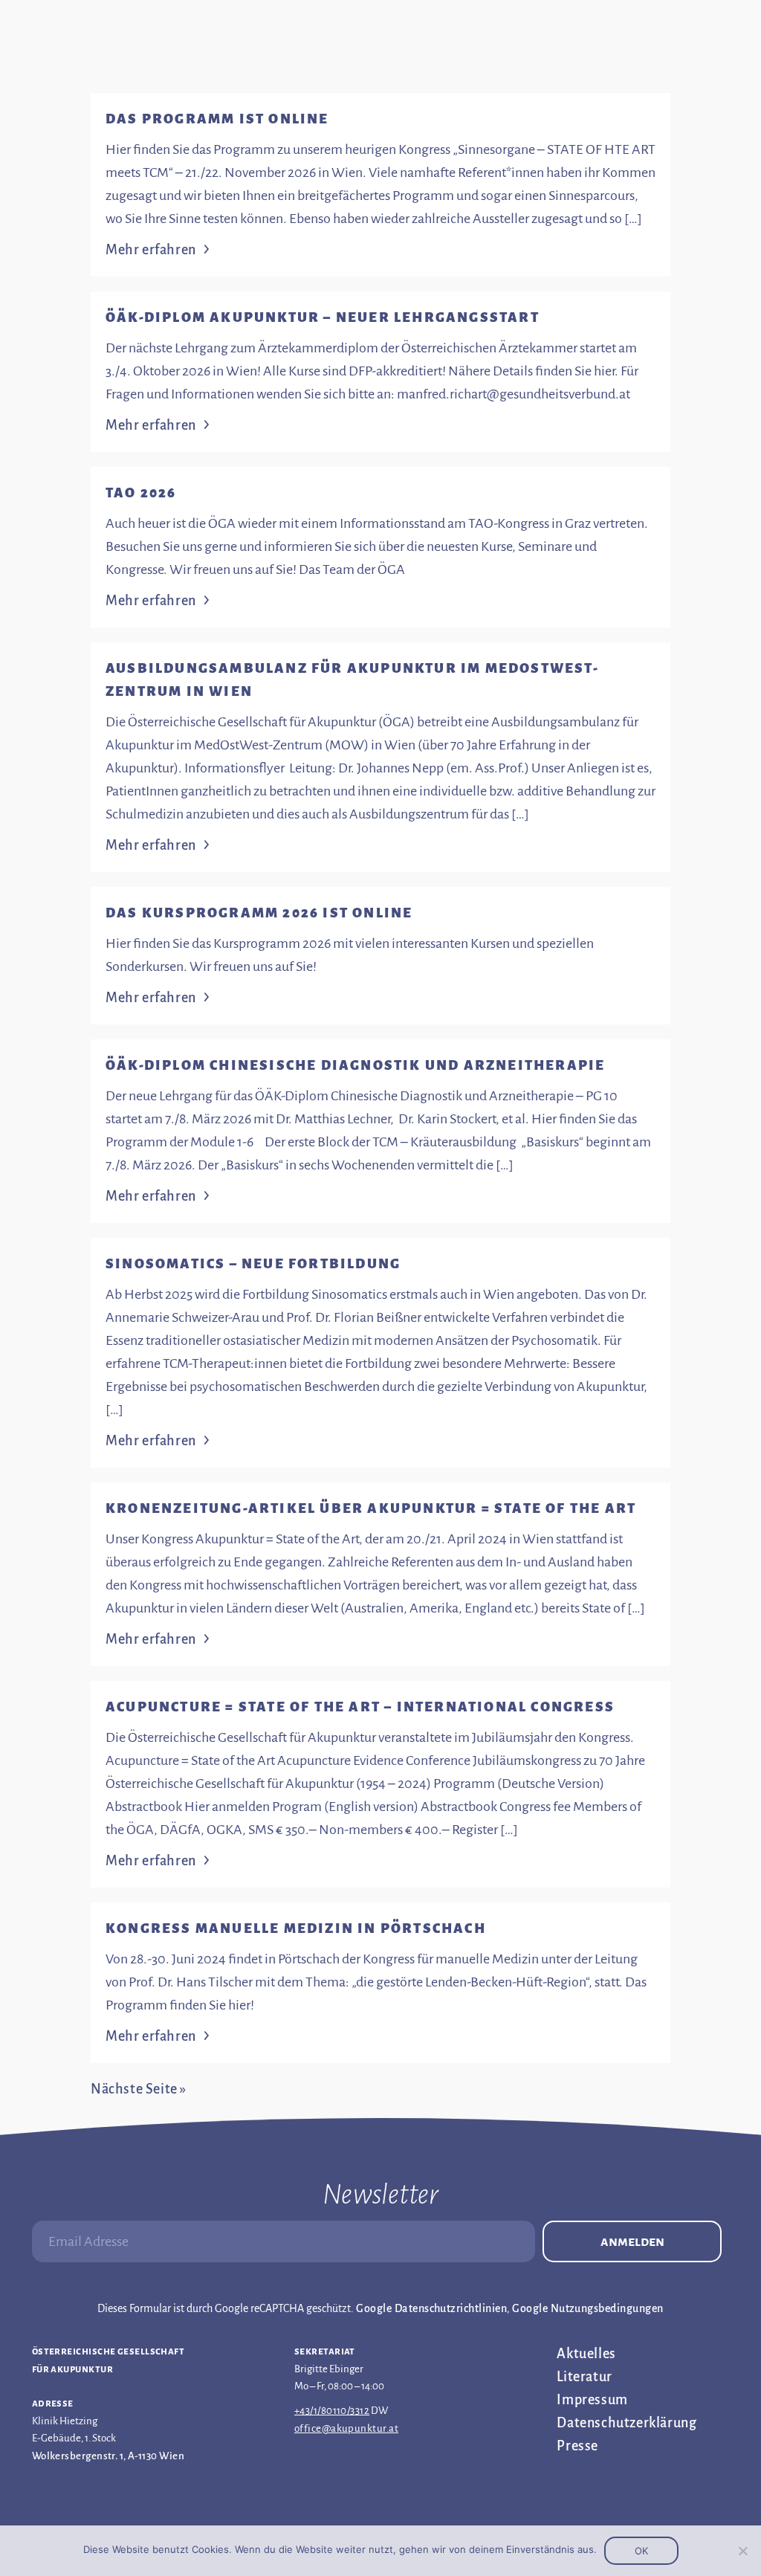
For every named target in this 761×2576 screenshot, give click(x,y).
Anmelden (632, 2241)
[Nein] (742, 2551)
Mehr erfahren (151, 250)
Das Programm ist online (217, 119)
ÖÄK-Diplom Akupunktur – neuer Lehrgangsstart (323, 317)
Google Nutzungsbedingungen (587, 2308)
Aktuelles (586, 2354)
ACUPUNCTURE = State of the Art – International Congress (360, 1707)
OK (641, 2551)
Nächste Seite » (139, 2089)
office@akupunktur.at (346, 2428)
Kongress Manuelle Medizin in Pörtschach (296, 1928)
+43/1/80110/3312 (332, 2411)
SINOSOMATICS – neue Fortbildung (253, 1264)
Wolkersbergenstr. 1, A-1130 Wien (108, 2456)
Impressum (592, 2400)
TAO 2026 (141, 493)
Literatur (584, 2377)
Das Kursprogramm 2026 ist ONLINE (259, 913)
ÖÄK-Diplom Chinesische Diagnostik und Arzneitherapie (355, 1065)
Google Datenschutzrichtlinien (431, 2308)
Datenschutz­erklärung (626, 2423)
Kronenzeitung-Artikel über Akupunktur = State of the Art (371, 1508)
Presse (577, 2446)
